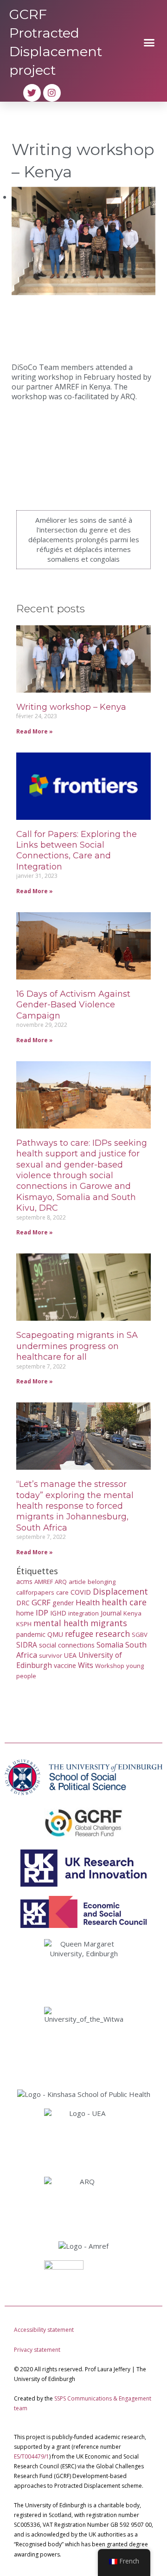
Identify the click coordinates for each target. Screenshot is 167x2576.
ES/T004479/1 (32, 2456)
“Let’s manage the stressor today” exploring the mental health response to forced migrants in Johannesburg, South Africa (75, 1506)
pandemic (31, 1634)
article (77, 1582)
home (25, 1613)
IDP (42, 1612)
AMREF (44, 1582)
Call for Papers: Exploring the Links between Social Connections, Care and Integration (77, 850)
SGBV (140, 1635)
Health (88, 1602)
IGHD (58, 1613)
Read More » (35, 731)
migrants (109, 1623)
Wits (86, 1665)
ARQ (61, 1582)
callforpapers (35, 1592)
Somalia (110, 1645)
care (62, 1592)
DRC (23, 1603)
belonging (102, 1582)
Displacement (120, 1591)
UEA (70, 1655)
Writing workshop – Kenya (71, 707)
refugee (79, 1634)
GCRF (41, 1602)
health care (124, 1602)
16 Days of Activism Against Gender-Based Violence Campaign (73, 1005)
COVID (81, 1592)
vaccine (65, 1665)
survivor (51, 1655)
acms (24, 1581)
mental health (61, 1623)
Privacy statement (37, 2350)
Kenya (132, 1613)
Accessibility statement (44, 2330)
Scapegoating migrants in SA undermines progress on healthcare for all (77, 1346)
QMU (55, 1634)
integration (83, 1613)
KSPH (24, 1624)
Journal (111, 1613)
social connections (67, 1645)
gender (63, 1603)
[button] (149, 42)
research (112, 1634)
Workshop (110, 1666)
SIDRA (27, 1645)
